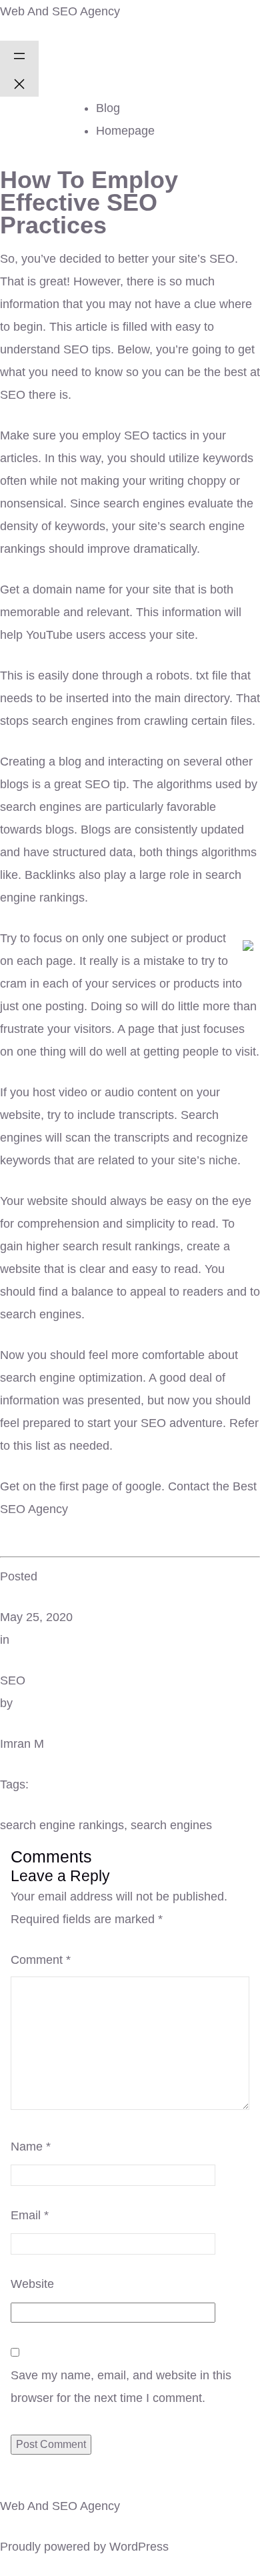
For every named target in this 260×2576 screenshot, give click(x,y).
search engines (171, 1825)
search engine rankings (62, 1825)
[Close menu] (19, 83)
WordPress (139, 2547)
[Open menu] (19, 55)
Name (31, 2147)
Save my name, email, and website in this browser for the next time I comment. (121, 2387)
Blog (108, 108)
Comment (41, 1960)
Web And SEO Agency (60, 11)
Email (30, 2215)
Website (32, 2284)
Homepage (125, 131)
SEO (13, 1680)
